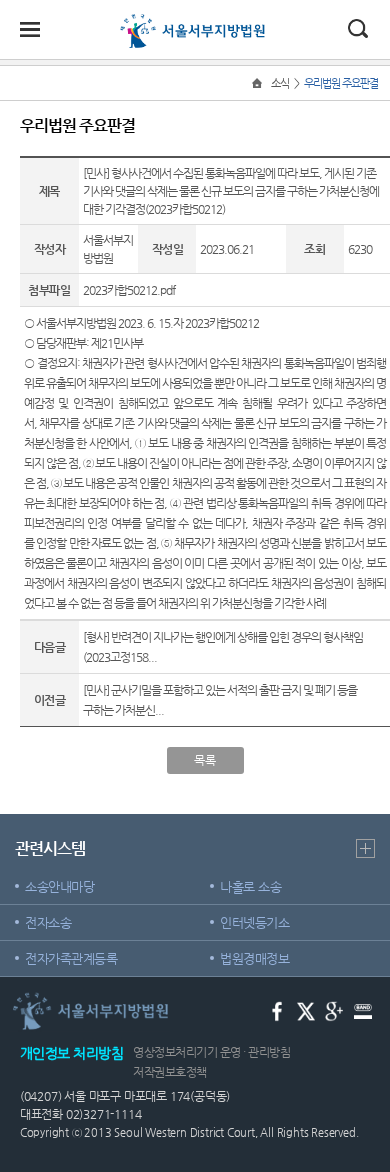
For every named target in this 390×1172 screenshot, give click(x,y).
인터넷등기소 (254, 922)
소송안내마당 (59, 886)
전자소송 (48, 922)
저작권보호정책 (170, 1072)
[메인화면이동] (259, 83)
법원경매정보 (254, 958)
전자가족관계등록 (71, 958)
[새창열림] (277, 1009)
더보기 (365, 848)
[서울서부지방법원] (195, 22)
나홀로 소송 (250, 886)
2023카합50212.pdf (129, 290)
